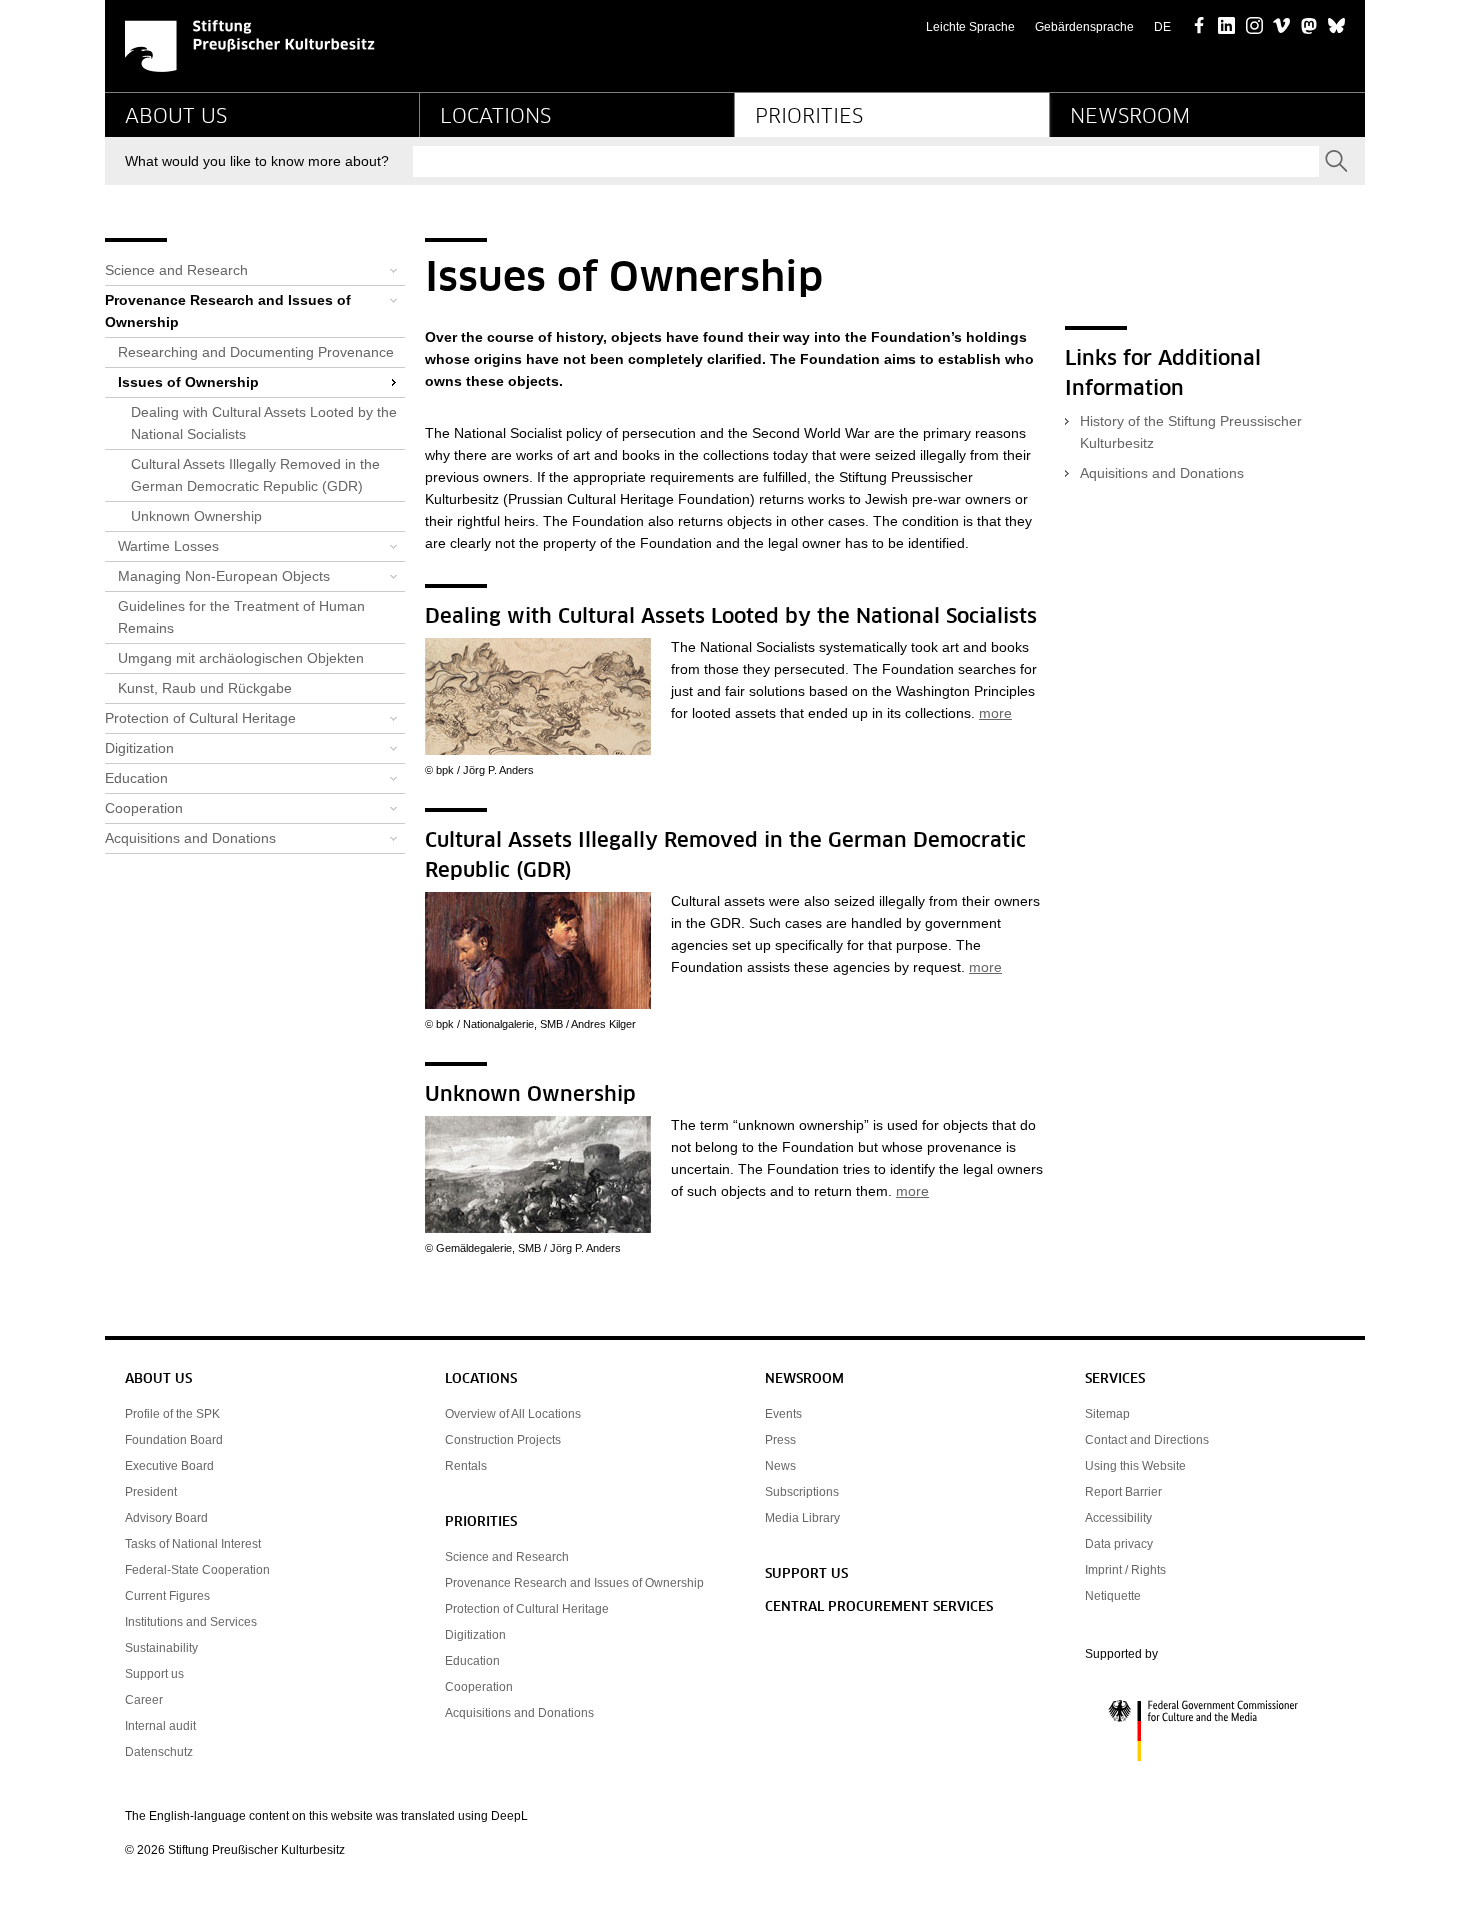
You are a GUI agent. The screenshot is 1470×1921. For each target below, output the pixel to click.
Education (136, 778)
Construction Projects (503, 1440)
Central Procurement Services (879, 1607)
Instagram (1254, 27)
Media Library (802, 1518)
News (780, 1466)
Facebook (1199, 27)
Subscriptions (802, 1492)
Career (144, 1700)
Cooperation (144, 808)
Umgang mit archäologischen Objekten (241, 658)
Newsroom (1130, 117)
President (151, 1492)
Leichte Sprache (970, 27)
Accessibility (1118, 1518)
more (995, 713)
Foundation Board (174, 1440)
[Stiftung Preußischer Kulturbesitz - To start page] (250, 46)
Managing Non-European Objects (224, 576)
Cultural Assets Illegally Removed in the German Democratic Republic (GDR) (255, 475)
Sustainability (161, 1648)
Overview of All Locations (513, 1414)
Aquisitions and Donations (1162, 473)
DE (1162, 27)
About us (176, 117)
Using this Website (1135, 1466)
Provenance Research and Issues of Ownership (228, 311)
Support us (154, 1674)
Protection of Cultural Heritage (200, 718)
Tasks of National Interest (193, 1544)
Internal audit (160, 1726)
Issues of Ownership (188, 382)
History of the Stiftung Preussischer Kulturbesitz (1191, 432)
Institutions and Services (191, 1622)
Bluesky (1336, 27)
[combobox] (866, 161)
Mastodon (1309, 27)
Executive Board (169, 1466)
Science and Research (176, 270)
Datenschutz (159, 1752)
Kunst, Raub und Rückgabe (205, 688)
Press (780, 1440)
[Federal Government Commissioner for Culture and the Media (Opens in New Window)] (1215, 1731)
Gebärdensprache (1084, 27)
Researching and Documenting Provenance (256, 352)
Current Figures (167, 1596)
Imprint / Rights (1125, 1570)
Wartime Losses (168, 546)
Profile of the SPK (172, 1414)
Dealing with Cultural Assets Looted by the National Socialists (264, 423)
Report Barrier (1123, 1492)
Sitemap (1107, 1414)
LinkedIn (1226, 27)
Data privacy (1119, 1544)
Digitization (139, 748)
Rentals (466, 1466)
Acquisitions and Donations (190, 838)
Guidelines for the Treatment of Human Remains (241, 617)
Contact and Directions (1147, 1440)
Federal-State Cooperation (197, 1570)
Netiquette (1113, 1596)
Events (783, 1414)
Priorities (809, 117)
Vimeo (1281, 27)
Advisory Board (166, 1518)
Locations (495, 117)
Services (1115, 1379)
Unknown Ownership (196, 516)
